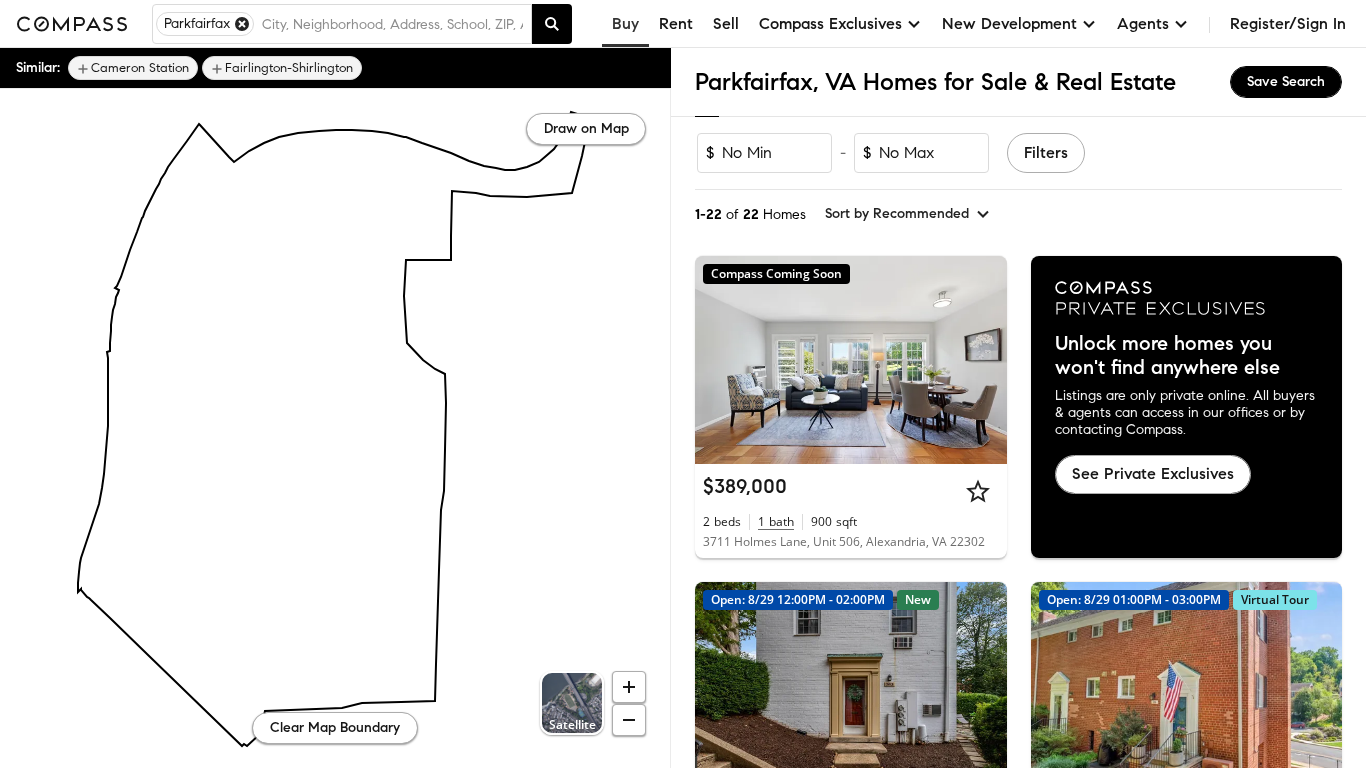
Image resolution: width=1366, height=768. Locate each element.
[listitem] (133, 68)
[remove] (242, 24)
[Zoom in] (629, 687)
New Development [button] (1009, 23)
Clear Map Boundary (335, 727)
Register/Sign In (1288, 23)
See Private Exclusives (1153, 473)
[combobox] (392, 24)
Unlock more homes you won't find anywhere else (1167, 356)
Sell (726, 23)
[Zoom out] (629, 720)
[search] (552, 24)
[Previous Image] (719, 360)
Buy (625, 23)
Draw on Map (586, 128)
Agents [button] (1143, 23)
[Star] (978, 491)
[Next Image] (983, 360)
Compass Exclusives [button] (830, 23)
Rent (676, 23)
